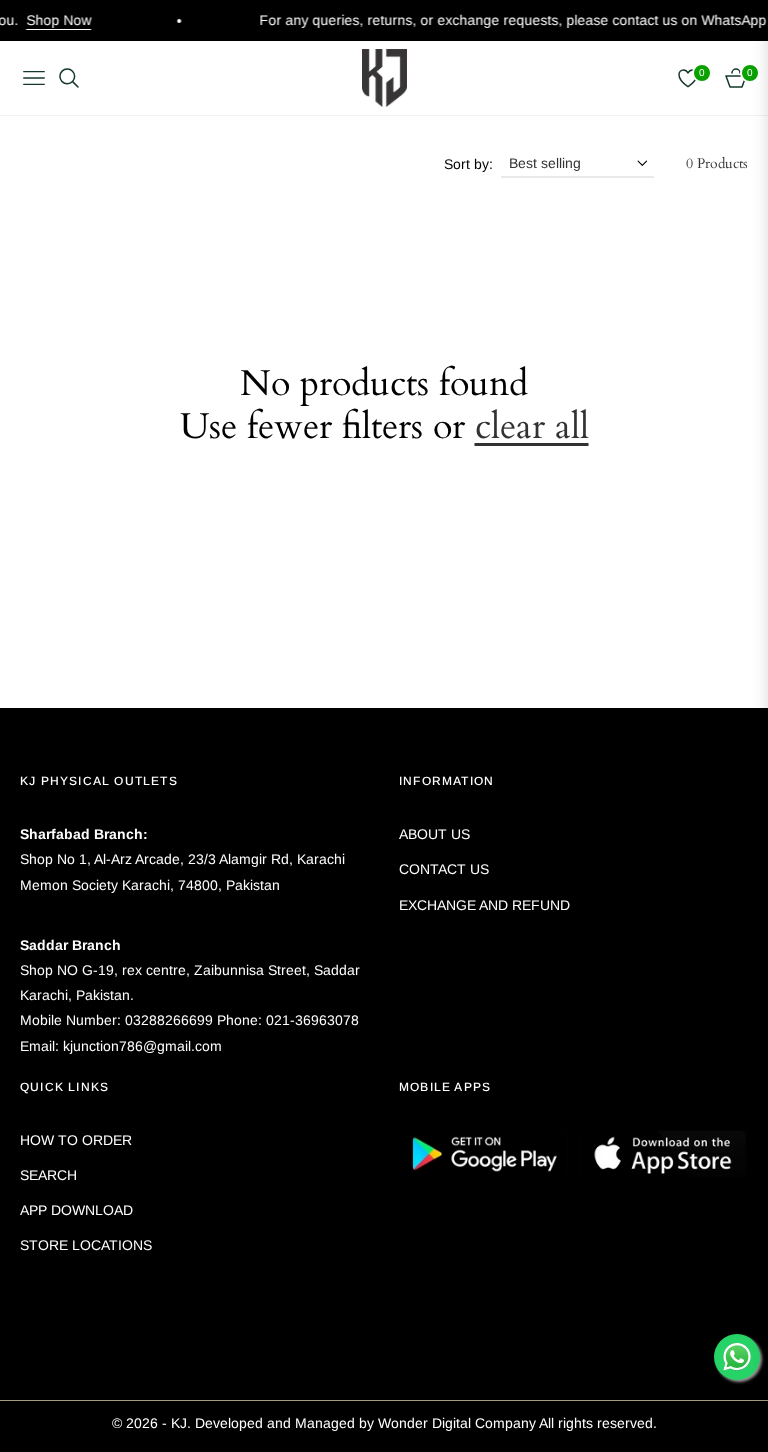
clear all (532, 426)
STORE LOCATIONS (86, 1245)
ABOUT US (434, 834)
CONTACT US (444, 869)
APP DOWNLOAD (76, 1210)
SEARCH (48, 1175)
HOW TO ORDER (76, 1140)
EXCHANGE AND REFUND (484, 905)
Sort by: (468, 164)
